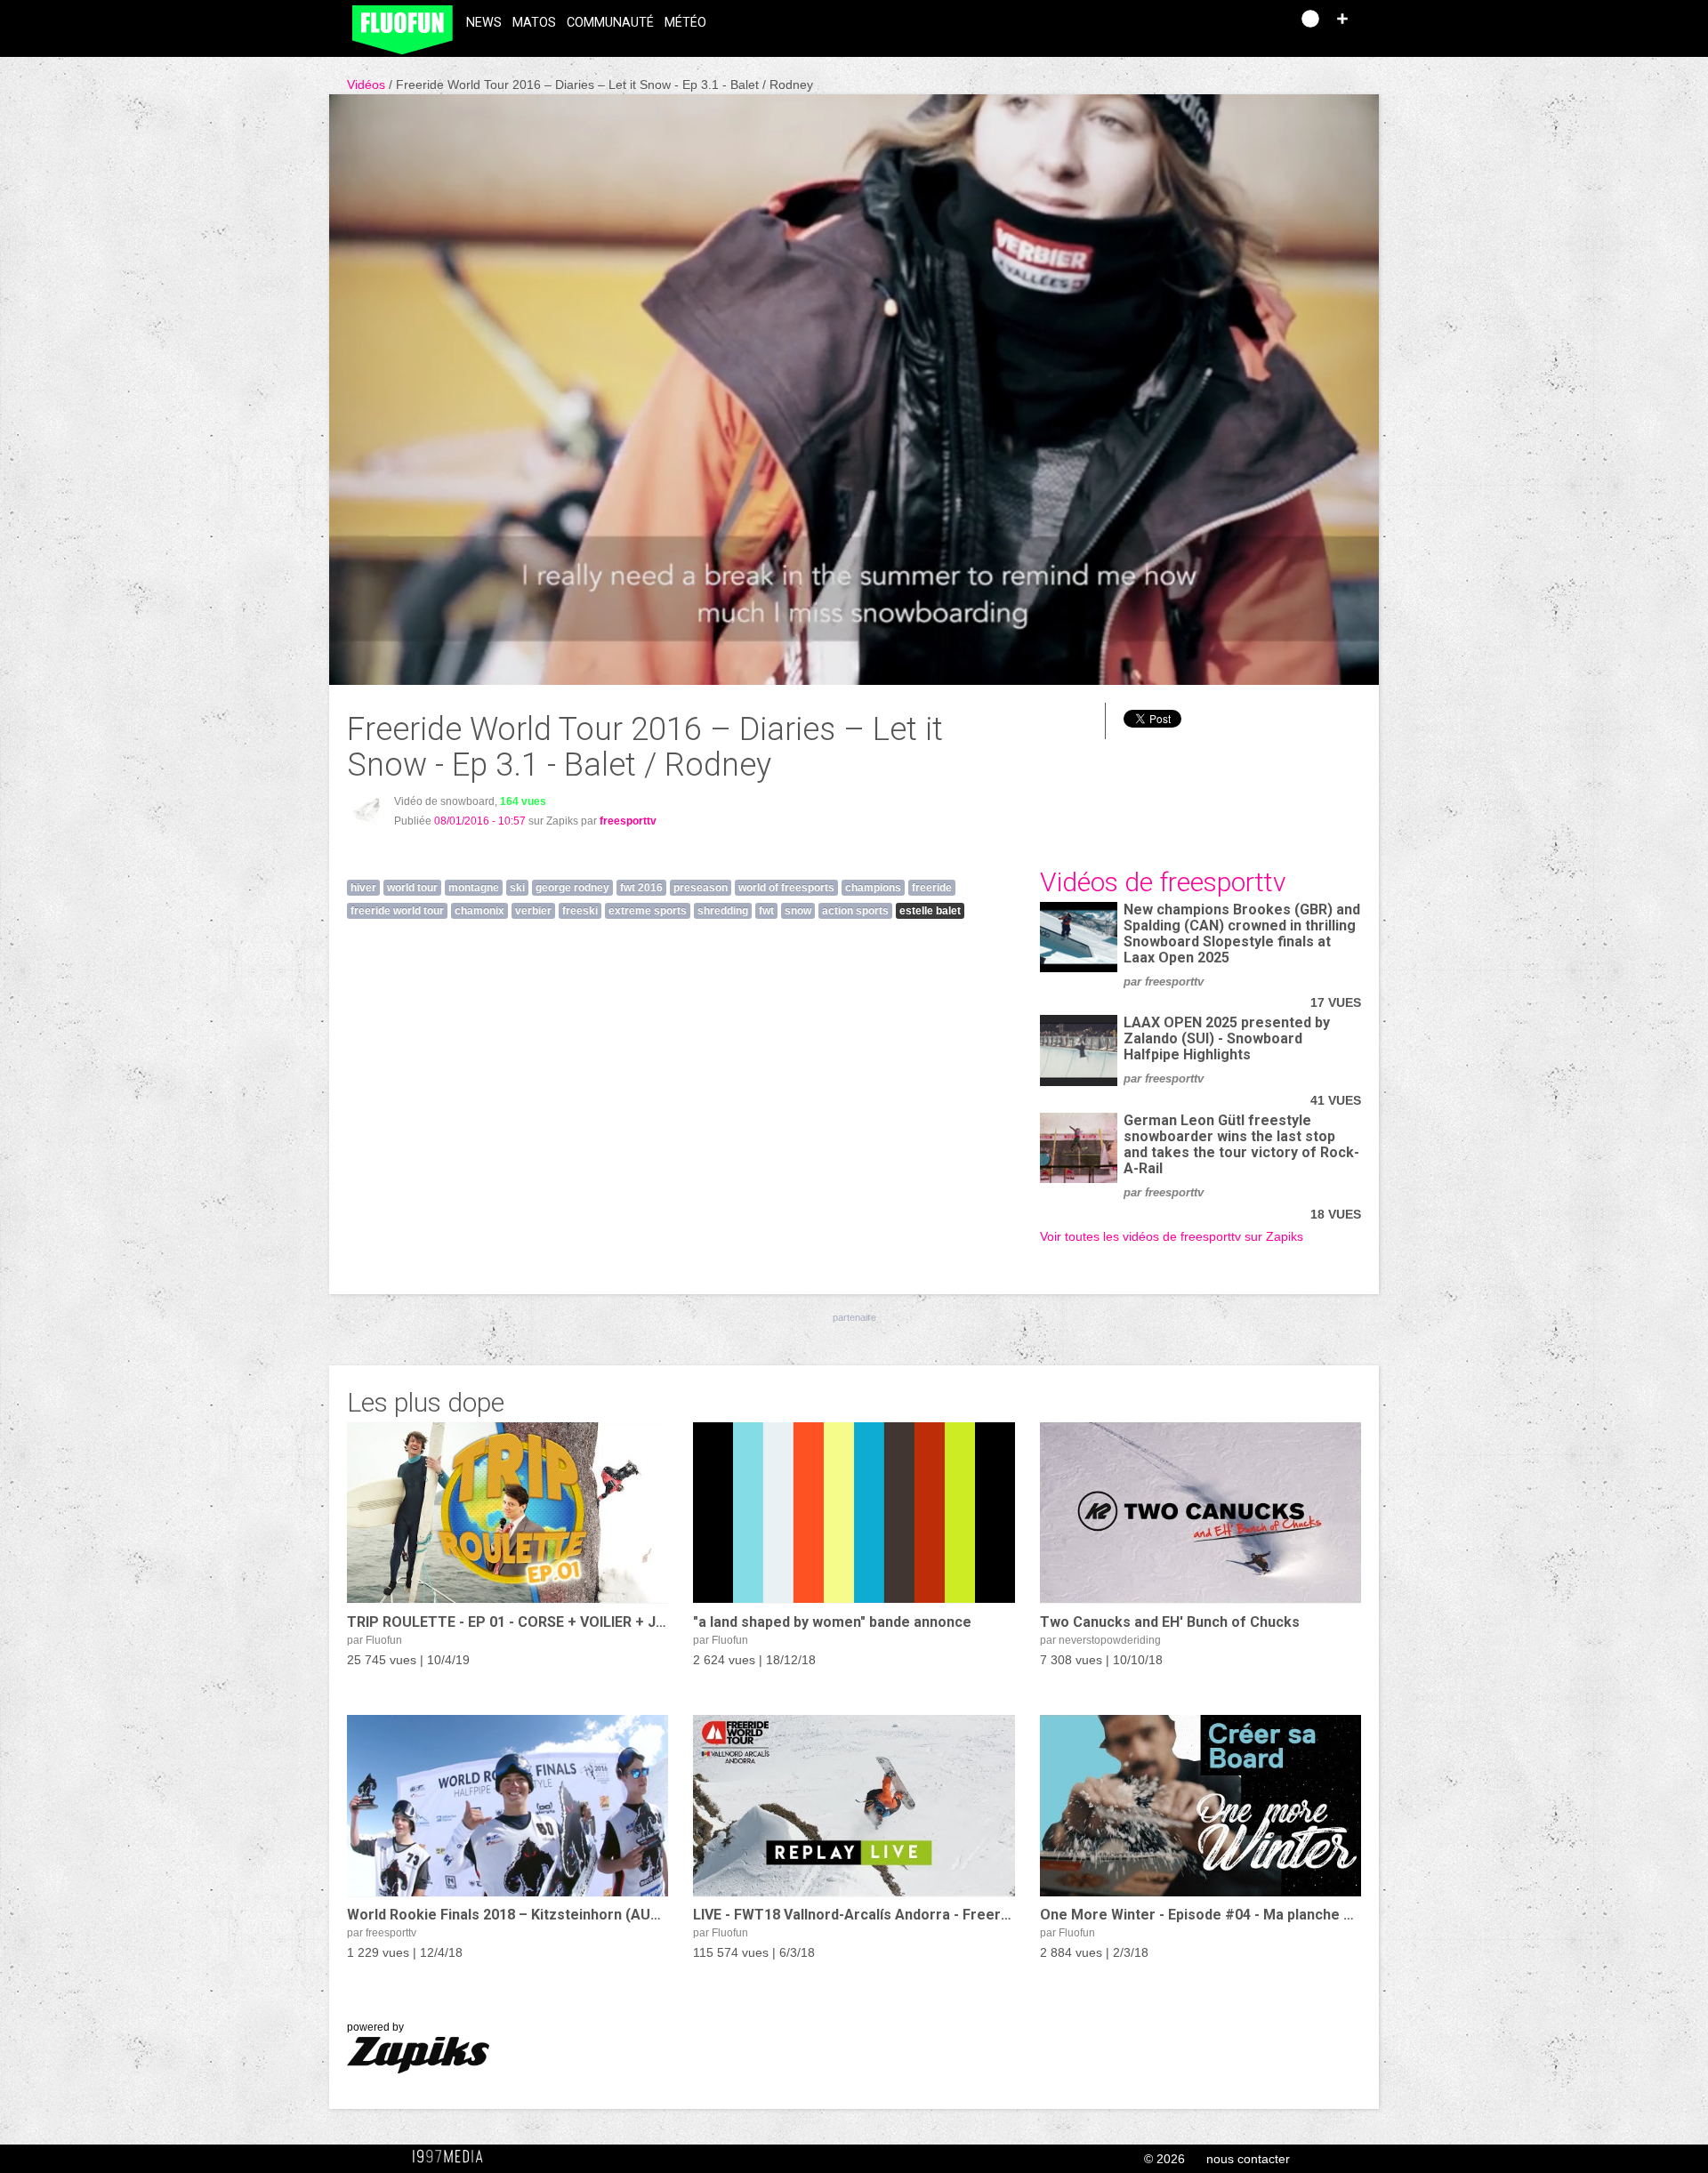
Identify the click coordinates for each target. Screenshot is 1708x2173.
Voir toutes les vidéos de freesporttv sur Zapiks (1172, 1236)
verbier (533, 911)
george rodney (572, 888)
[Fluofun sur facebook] (1238, 24)
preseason (701, 888)
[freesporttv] (367, 811)
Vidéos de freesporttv (1163, 882)
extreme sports (648, 911)
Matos (534, 23)
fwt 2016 (641, 888)
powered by (375, 2027)
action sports (855, 911)
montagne (474, 888)
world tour (412, 888)
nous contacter (1248, 2159)
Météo (685, 23)
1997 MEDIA (453, 2157)
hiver (363, 888)
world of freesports (786, 888)
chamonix (479, 911)
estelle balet (930, 911)
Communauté (610, 23)
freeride (932, 888)
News (484, 23)
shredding (723, 911)
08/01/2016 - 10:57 (480, 821)
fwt (766, 911)
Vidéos (368, 85)
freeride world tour (397, 911)
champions (873, 888)
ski (517, 888)
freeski (580, 911)
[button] (1342, 19)
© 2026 (1164, 2159)
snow (798, 911)
